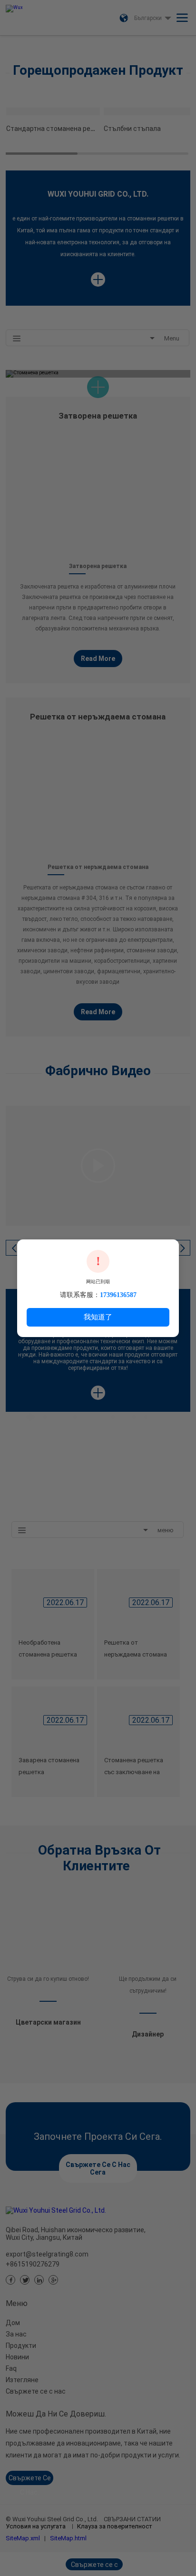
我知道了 (98, 1317)
